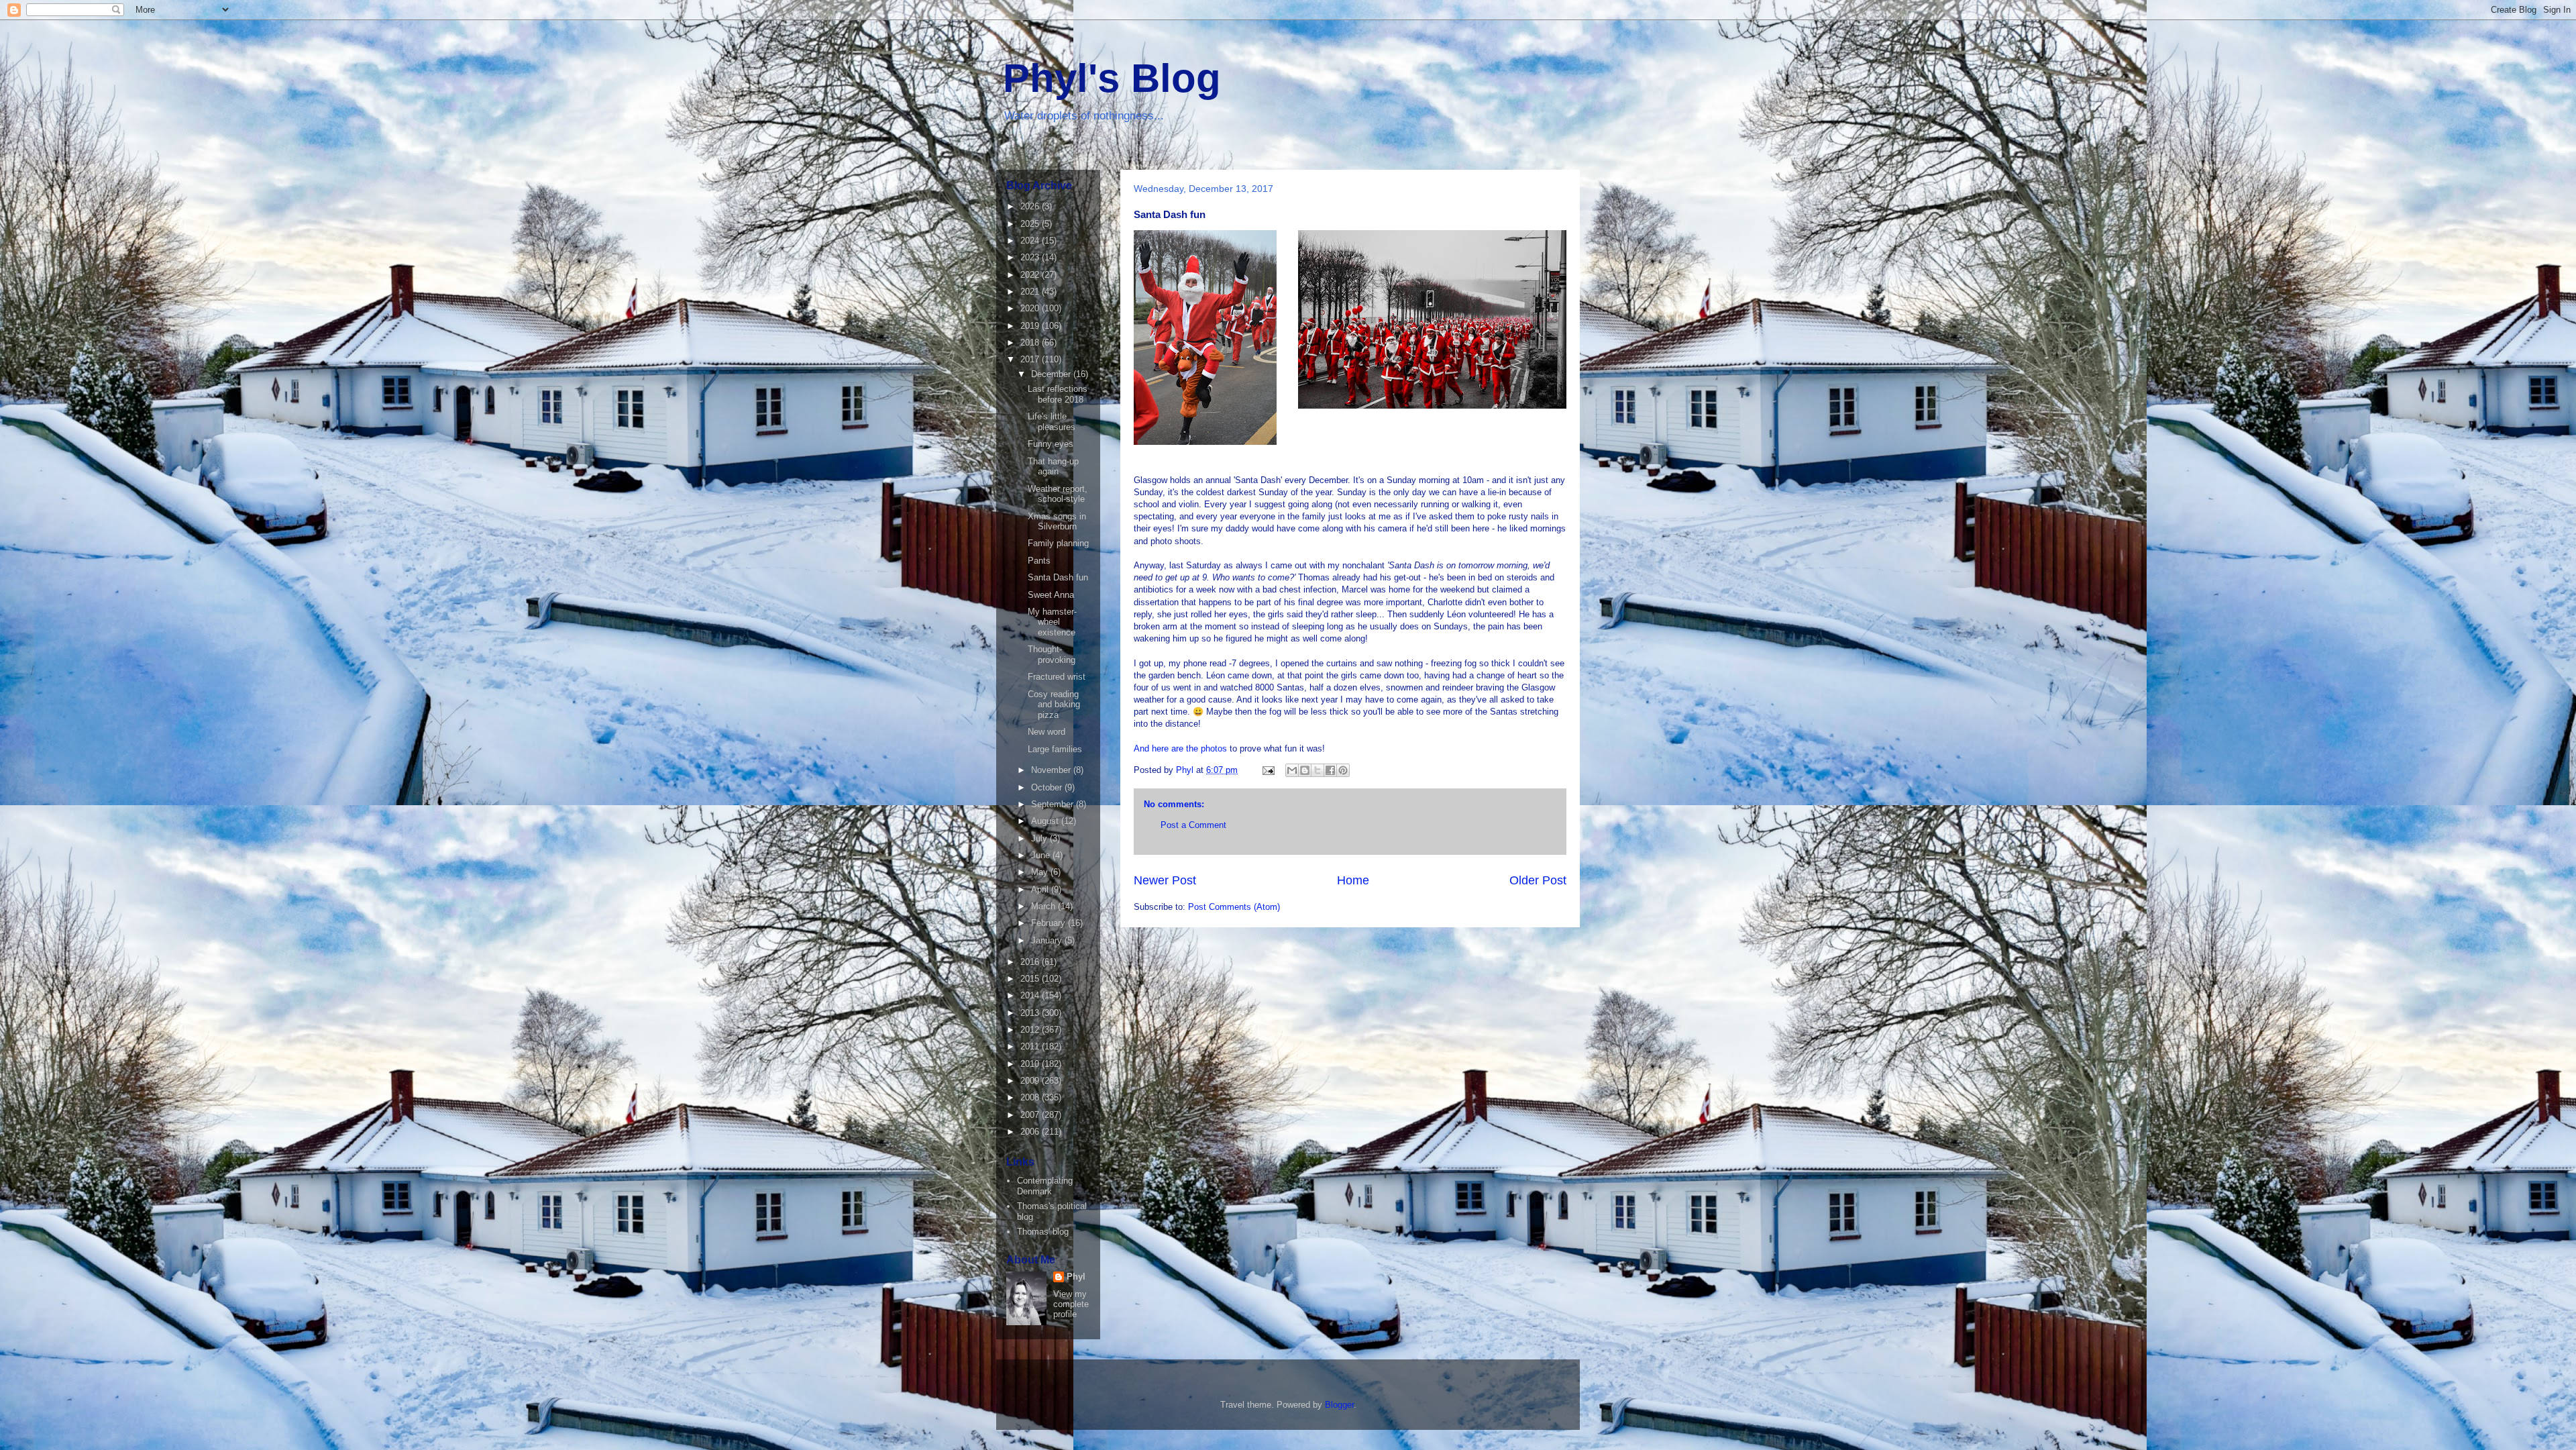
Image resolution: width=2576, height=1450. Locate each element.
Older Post (1538, 880)
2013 (1031, 1013)
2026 (1031, 206)
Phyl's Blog (1112, 78)
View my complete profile (1071, 1304)
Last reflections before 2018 (1058, 394)
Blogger (1339, 1405)
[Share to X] (1318, 770)
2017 (1031, 359)
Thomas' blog (1043, 1232)
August (1046, 821)
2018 (1031, 343)
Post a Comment (1193, 825)
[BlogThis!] (1305, 770)
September (1054, 804)
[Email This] (1292, 770)
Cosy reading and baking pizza (1054, 705)
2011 (1031, 1046)
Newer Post (1165, 880)
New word (1046, 732)
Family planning (1058, 543)
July (1040, 838)
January (1048, 940)
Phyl (1076, 1277)
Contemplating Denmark (1045, 1186)
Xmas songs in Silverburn (1057, 522)
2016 (1031, 962)
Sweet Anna (1051, 595)
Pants (1039, 561)
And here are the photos (1180, 748)
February (1050, 923)
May (1041, 872)
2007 (1031, 1115)
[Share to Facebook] (1330, 770)
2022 (1031, 275)
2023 (1031, 257)
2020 (1031, 308)
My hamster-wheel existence (1052, 622)
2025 (1031, 224)
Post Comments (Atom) (1234, 907)
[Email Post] (1268, 770)
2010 (1031, 1064)
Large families (1055, 749)
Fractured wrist (1057, 677)
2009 (1031, 1081)
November (1052, 770)
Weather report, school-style (1058, 494)
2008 (1031, 1097)
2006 (1031, 1132)
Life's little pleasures (1052, 422)
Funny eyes (1051, 444)
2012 (1031, 1030)
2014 (1031, 995)
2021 (1031, 292)
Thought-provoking (1052, 655)
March (1044, 906)
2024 (1031, 241)
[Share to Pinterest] (1343, 770)
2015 (1031, 979)
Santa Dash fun (1058, 577)
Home (1353, 880)
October (1048, 787)
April (1041, 889)
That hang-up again (1053, 467)
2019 (1031, 326)
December (1052, 374)
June (1042, 855)
